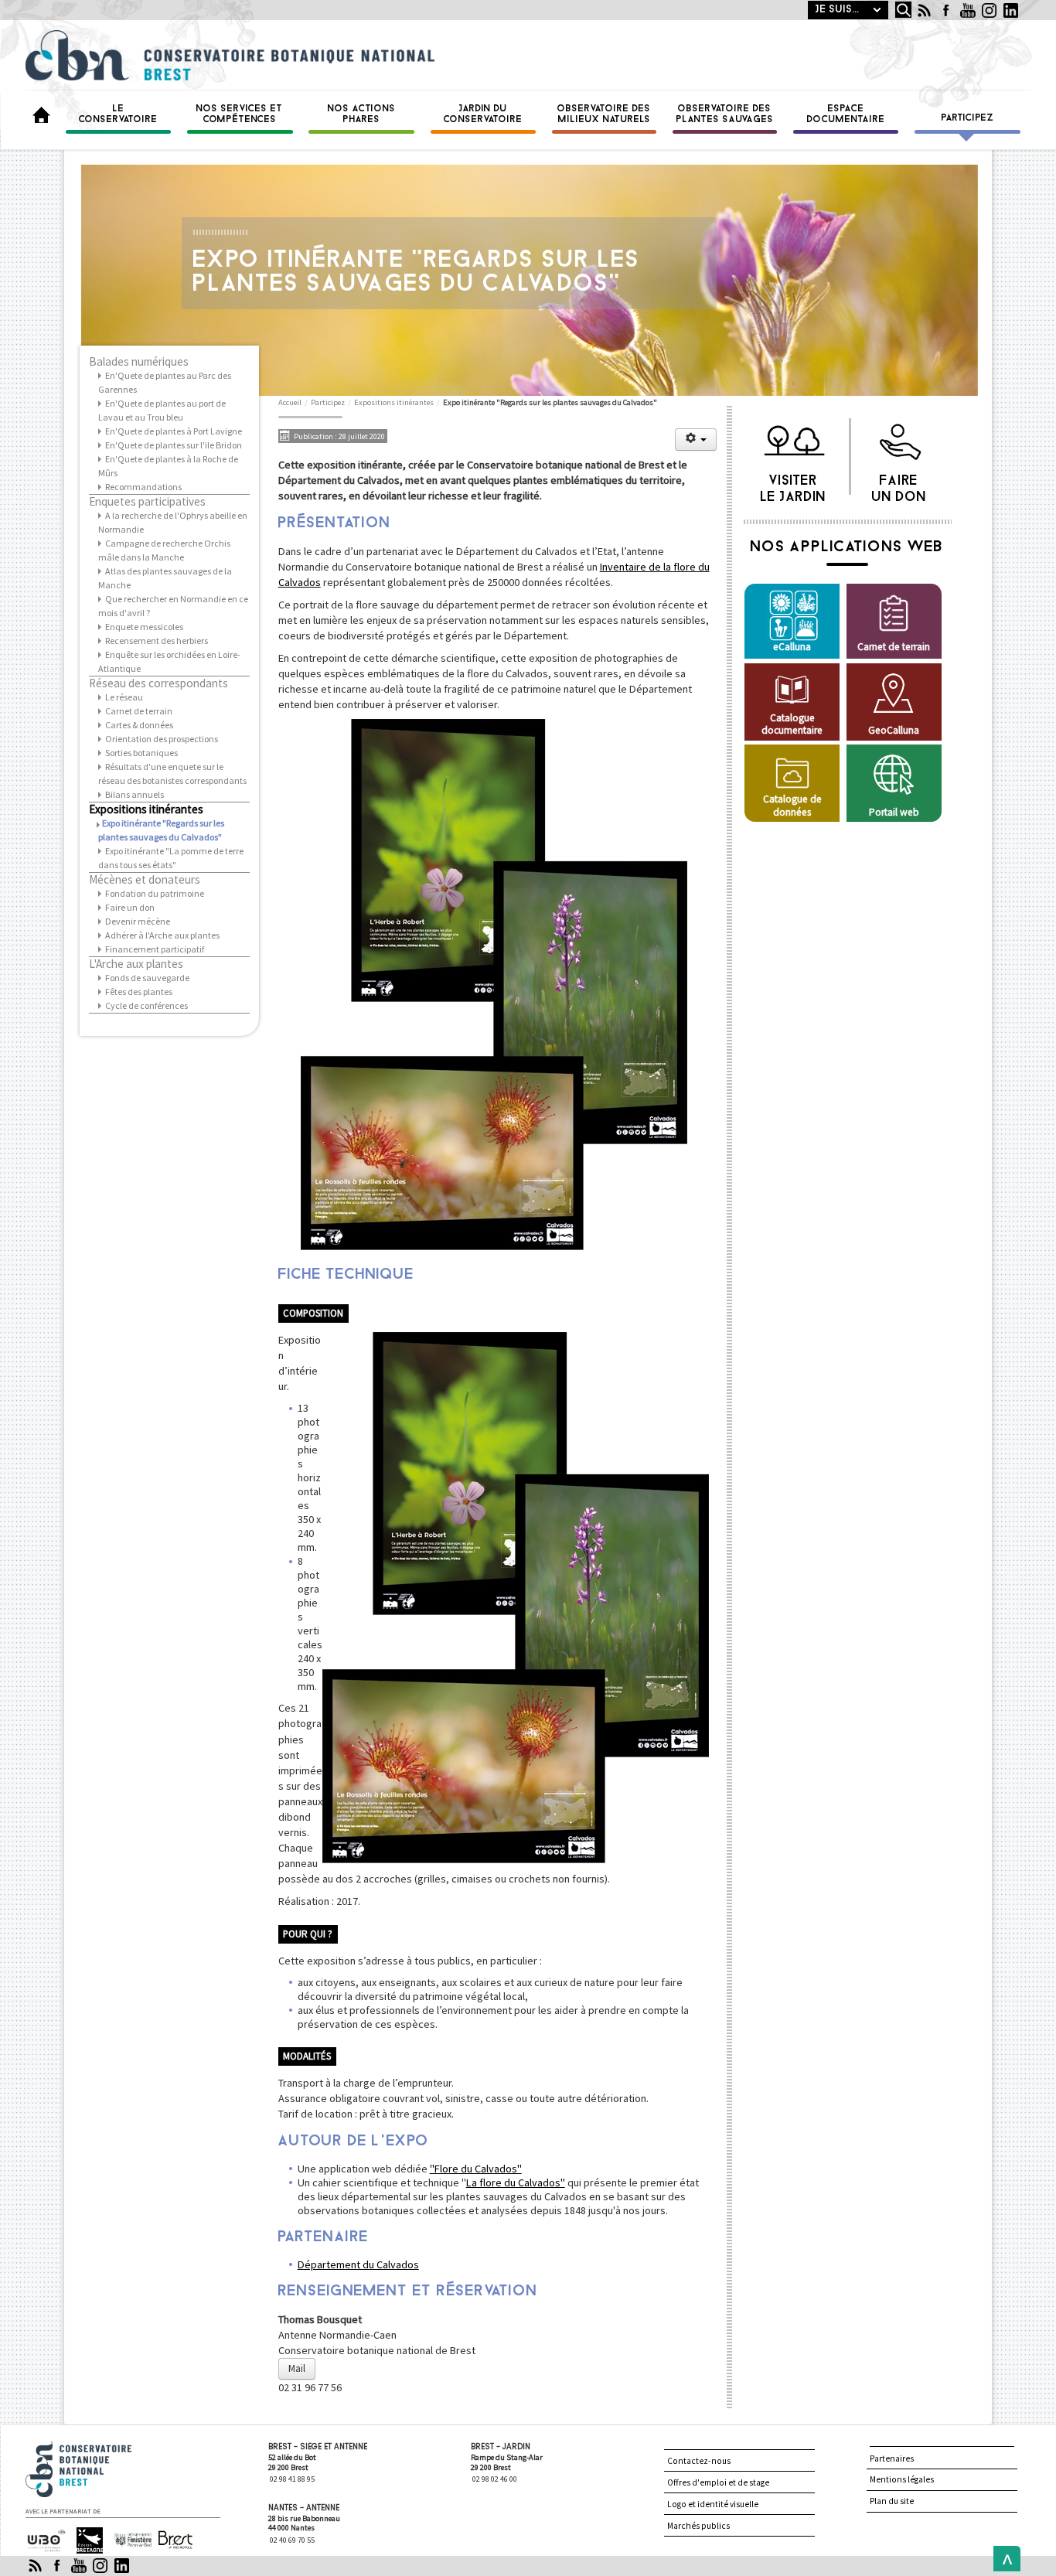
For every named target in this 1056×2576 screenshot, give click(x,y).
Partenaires (892, 2458)
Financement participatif (155, 949)
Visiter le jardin (794, 485)
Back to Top (1003, 2559)
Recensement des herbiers (157, 641)
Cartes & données (139, 725)
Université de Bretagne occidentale (45, 2541)
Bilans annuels (135, 794)
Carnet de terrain (139, 711)
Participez (968, 118)
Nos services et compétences (240, 114)
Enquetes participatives (147, 502)
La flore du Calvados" (516, 2182)
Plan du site (892, 2501)
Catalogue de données (792, 805)
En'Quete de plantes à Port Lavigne (174, 431)
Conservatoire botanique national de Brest (96, 2448)
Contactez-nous (699, 2461)
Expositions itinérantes (146, 809)
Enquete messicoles (144, 627)
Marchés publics (698, 2526)
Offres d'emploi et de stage (718, 2482)
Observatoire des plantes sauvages (725, 114)
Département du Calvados (358, 2264)
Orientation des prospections (162, 739)
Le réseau (124, 697)
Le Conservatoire (118, 114)
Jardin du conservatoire (483, 114)
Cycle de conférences (146, 1005)
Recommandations (143, 487)
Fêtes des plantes (139, 992)
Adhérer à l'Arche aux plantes (162, 935)
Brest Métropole (172, 2541)
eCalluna (792, 647)
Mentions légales (902, 2479)
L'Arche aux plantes (136, 964)
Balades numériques (139, 362)
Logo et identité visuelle (713, 2504)
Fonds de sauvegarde (147, 978)
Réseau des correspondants (158, 683)
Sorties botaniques (141, 753)
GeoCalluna (894, 730)
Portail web (894, 812)
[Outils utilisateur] (696, 440)
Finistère (127, 2534)
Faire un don (130, 907)
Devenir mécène (138, 921)
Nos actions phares (362, 114)
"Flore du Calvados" (476, 2169)
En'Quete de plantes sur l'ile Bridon (174, 445)
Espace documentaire (846, 114)
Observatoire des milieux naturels (604, 114)
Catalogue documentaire (792, 724)
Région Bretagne (83, 2541)
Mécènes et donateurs (145, 880)
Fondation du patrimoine (155, 893)
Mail (297, 2368)
